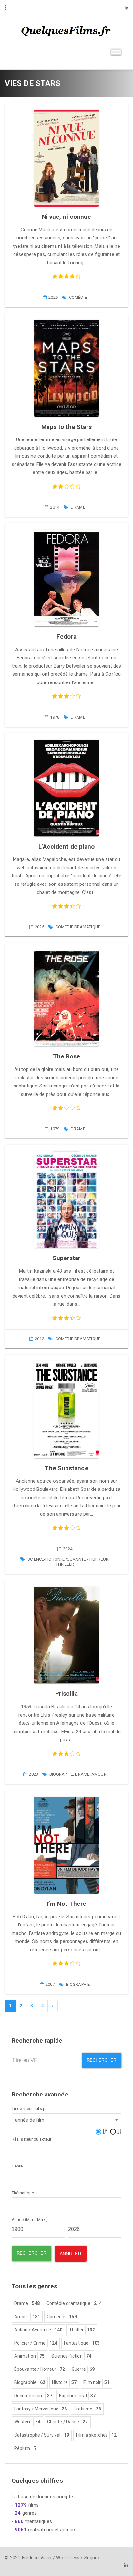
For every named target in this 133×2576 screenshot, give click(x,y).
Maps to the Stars (67, 427)
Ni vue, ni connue (67, 217)
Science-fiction (44, 1559)
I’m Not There (66, 1904)
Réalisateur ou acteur (31, 2139)
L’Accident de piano (67, 847)
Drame (78, 507)
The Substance (66, 1468)
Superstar (67, 1258)
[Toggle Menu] (116, 52)
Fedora (66, 636)
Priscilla (67, 1694)
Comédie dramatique (78, 927)
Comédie (78, 297)
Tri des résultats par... (32, 2109)
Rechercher (102, 2060)
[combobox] (66, 2120)
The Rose (67, 1056)
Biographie (61, 1774)
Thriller (65, 1564)
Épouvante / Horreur (85, 1559)
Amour (99, 1774)
